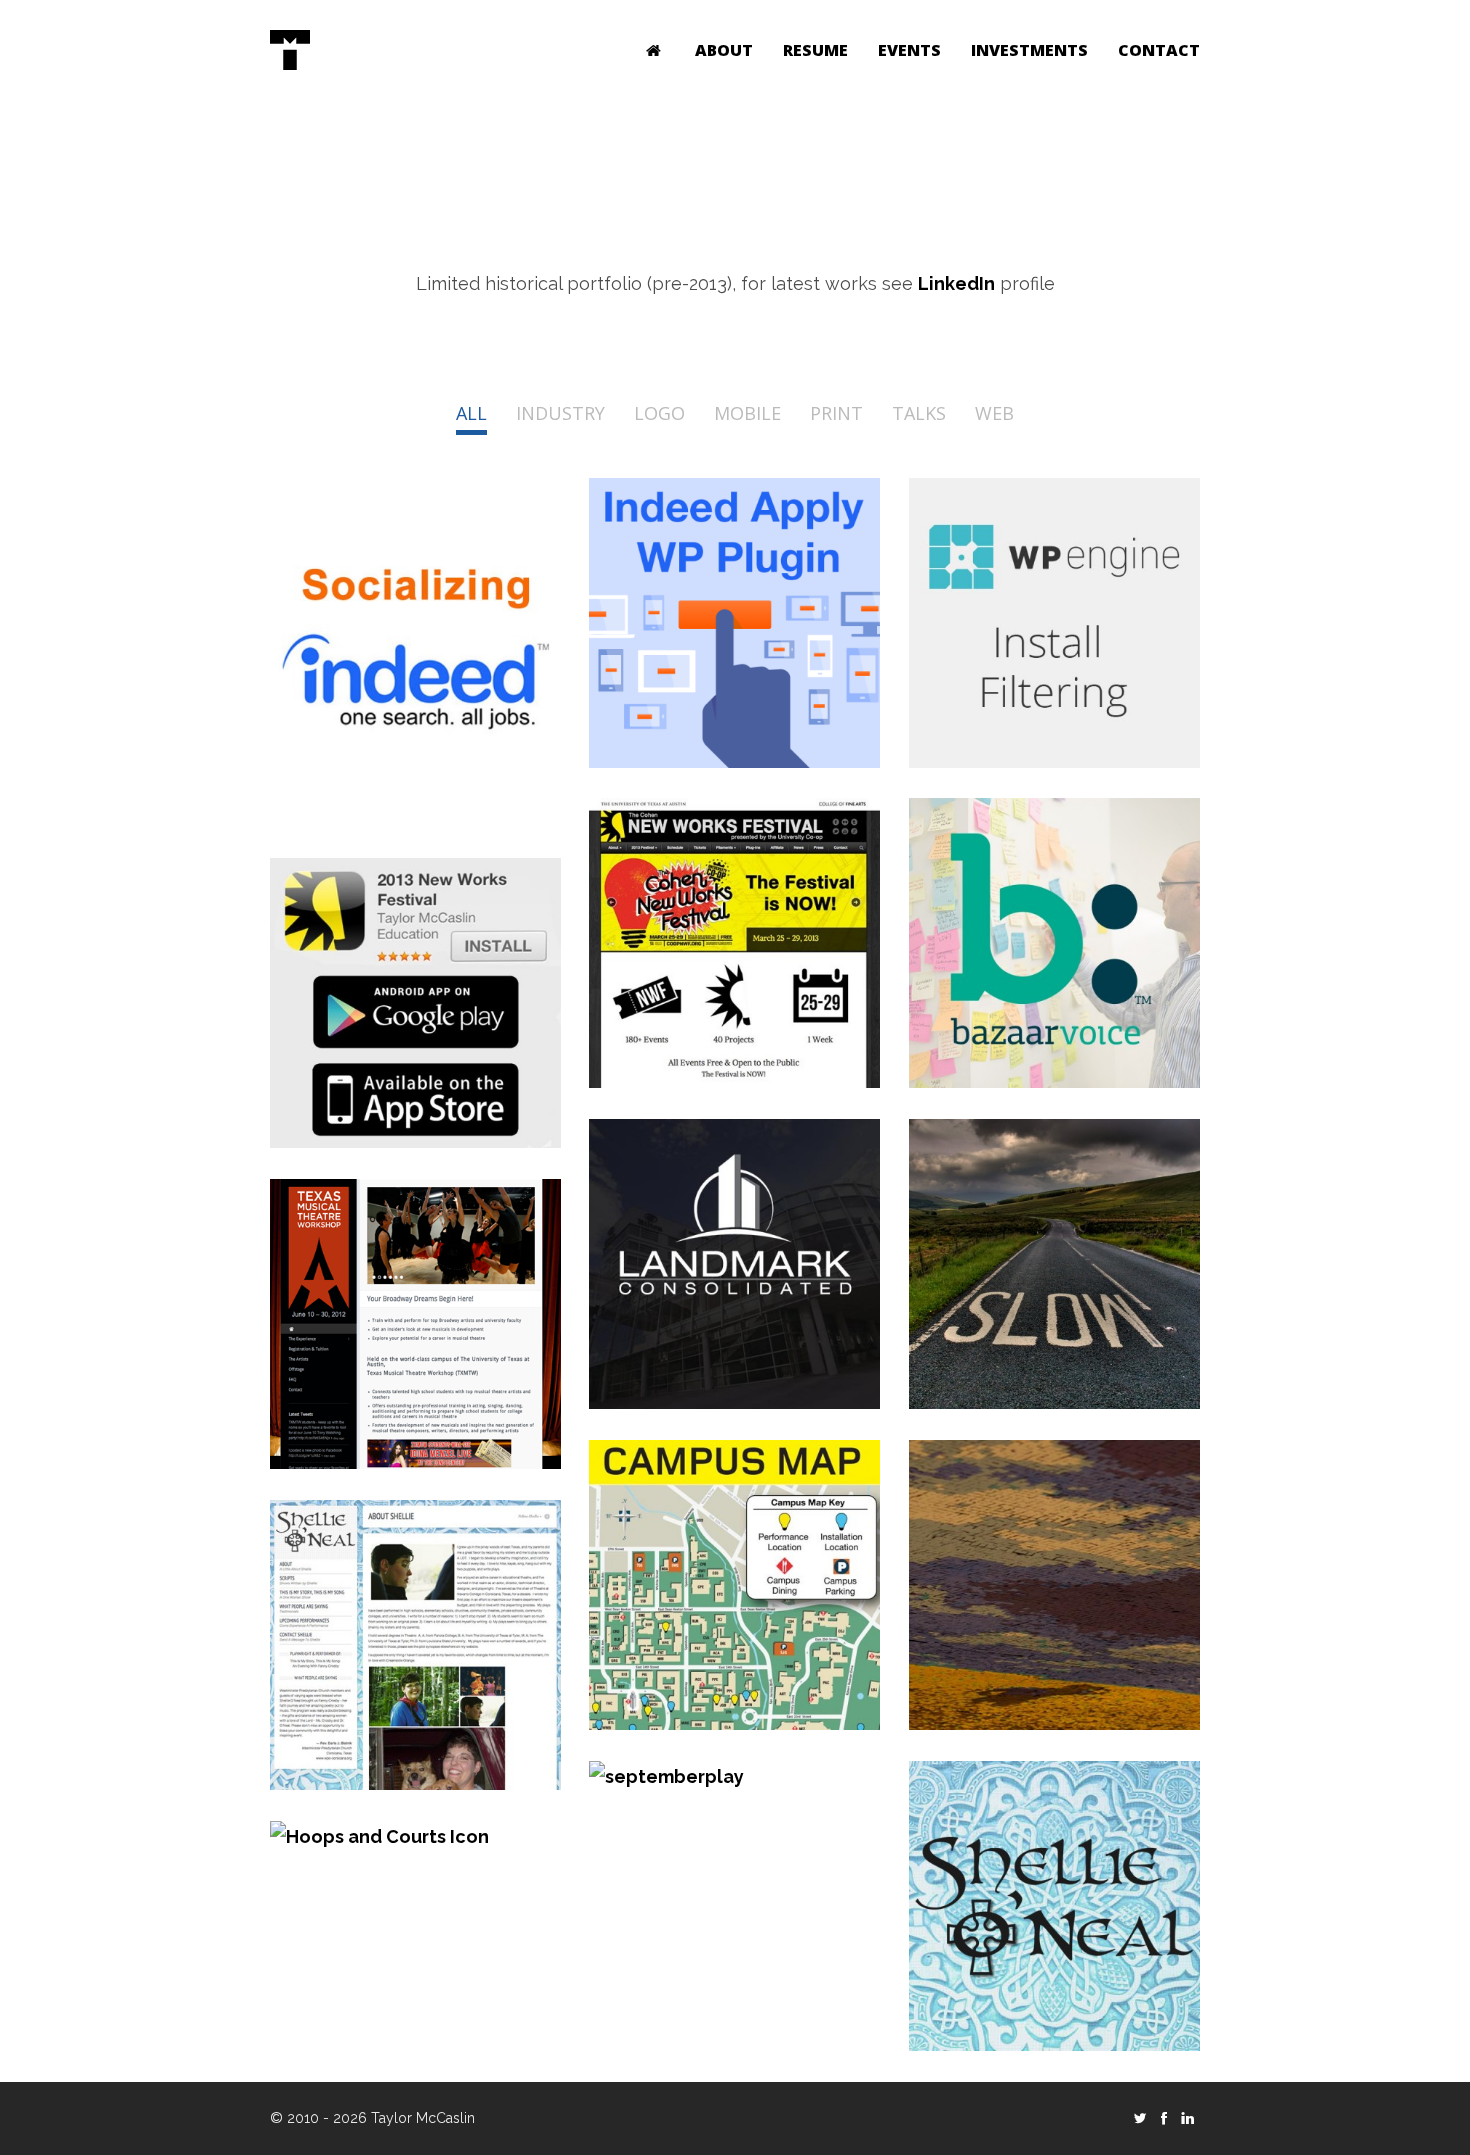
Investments (1029, 50)
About (724, 50)
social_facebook (1164, 2118)
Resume (815, 50)
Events (909, 50)
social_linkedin (1188, 2118)
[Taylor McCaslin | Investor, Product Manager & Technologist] (290, 50)
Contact (1159, 50)
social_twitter (1140, 2118)
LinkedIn (956, 283)
